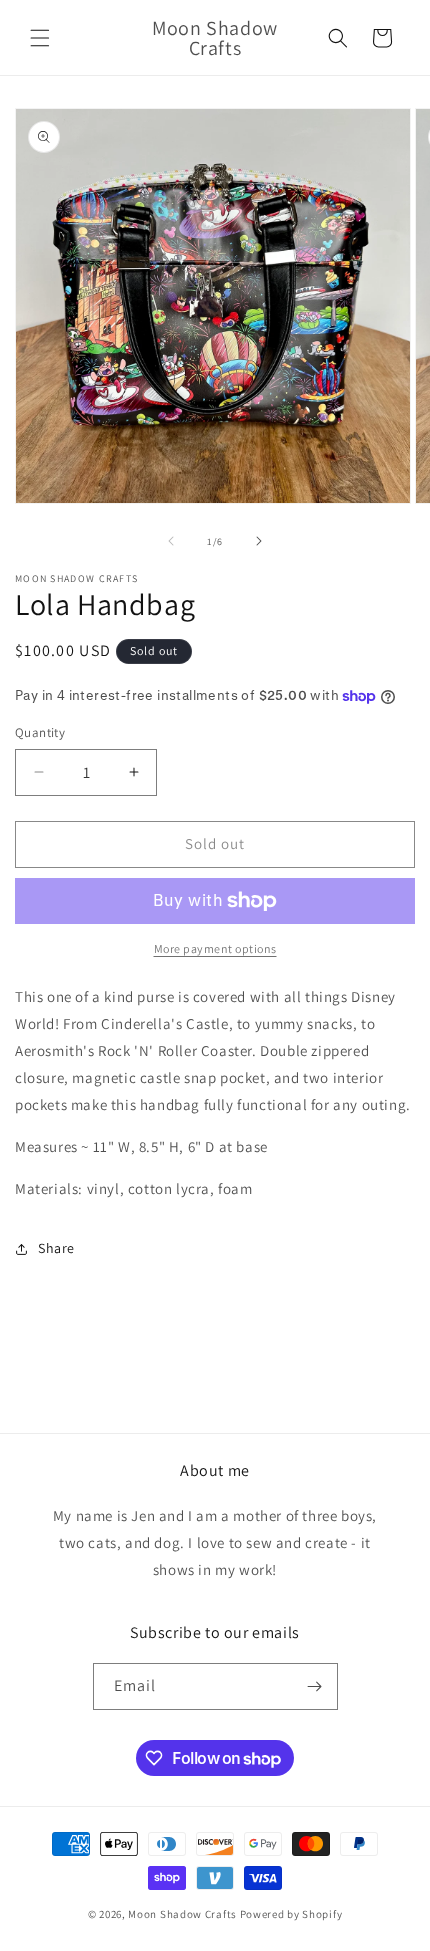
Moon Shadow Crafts (182, 1914)
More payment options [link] (215, 948)
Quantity (40, 732)
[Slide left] (171, 541)
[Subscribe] (315, 1686)
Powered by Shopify (291, 1914)
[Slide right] (259, 541)
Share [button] (56, 1248)
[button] (40, 38)
